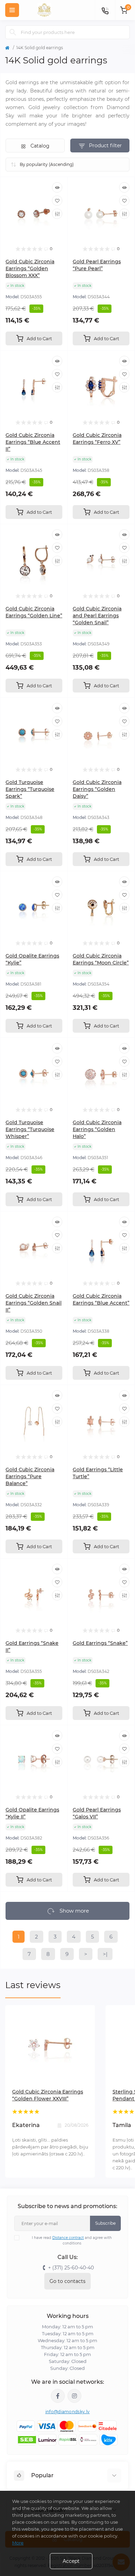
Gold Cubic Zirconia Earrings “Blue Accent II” (33, 442)
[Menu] (12, 10)
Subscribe (105, 2223)
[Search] (13, 32)
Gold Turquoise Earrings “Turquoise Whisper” (30, 1129)
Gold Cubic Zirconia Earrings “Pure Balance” (30, 1476)
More (18, 2543)
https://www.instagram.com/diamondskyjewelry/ (74, 2396)
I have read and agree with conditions (72, 2240)
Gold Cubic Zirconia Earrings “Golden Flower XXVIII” (48, 2095)
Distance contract (68, 2238)
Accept (71, 2561)
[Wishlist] (57, 201)
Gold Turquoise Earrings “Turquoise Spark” (30, 789)
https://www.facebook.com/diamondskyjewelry (58, 2396)
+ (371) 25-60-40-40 (71, 2268)
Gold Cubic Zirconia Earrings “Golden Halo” (97, 1129)
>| (105, 1954)
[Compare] (57, 214)
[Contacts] (105, 10)
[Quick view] (57, 187)
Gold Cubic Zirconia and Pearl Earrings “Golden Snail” (97, 616)
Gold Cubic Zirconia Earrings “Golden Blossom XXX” (30, 268)
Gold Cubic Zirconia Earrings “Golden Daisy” (97, 789)
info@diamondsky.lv (67, 2412)
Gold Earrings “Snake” (100, 1643)
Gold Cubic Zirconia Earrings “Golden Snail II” (34, 1303)
